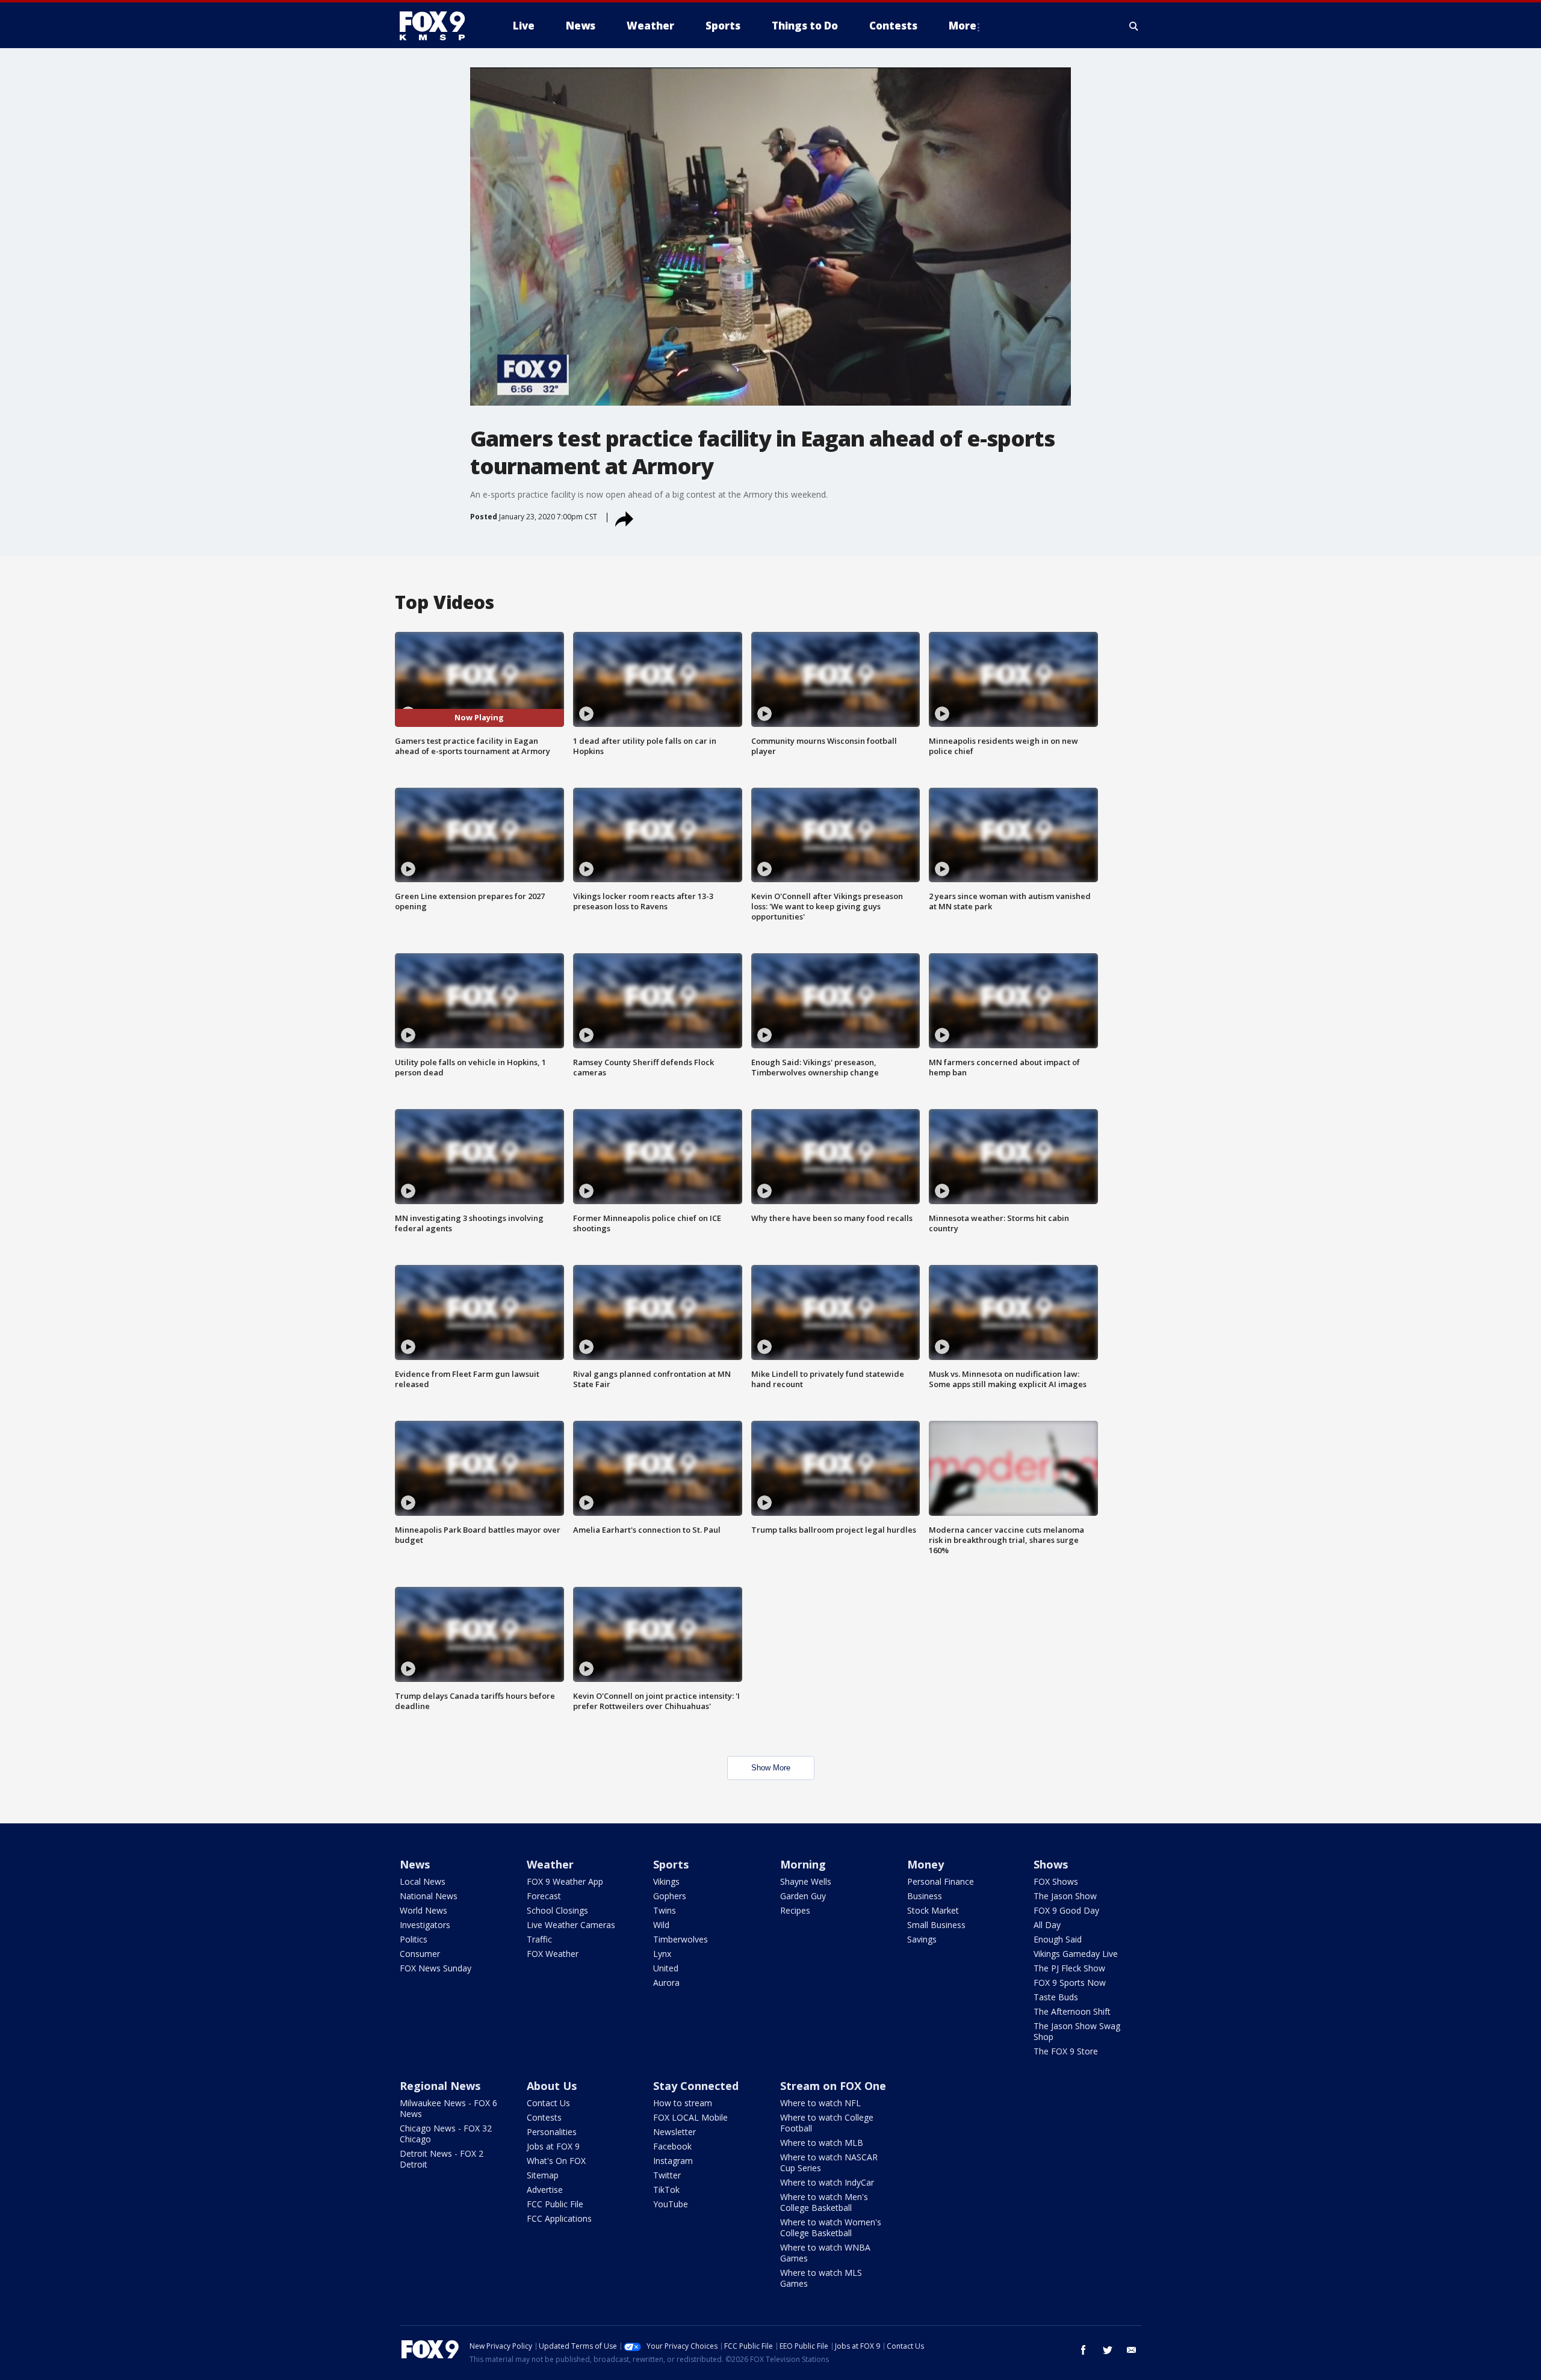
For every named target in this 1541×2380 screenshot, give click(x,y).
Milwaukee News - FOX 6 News (448, 2108)
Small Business (936, 1925)
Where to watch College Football (827, 2123)
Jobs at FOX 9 (553, 2146)
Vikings (666, 1881)
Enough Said (1058, 1939)
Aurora (666, 1983)
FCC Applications (559, 2218)
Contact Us (548, 2103)
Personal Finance (941, 1881)
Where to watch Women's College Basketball (831, 2227)
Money (926, 1864)
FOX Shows (1056, 1881)
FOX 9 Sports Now (1070, 1983)
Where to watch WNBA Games (825, 2253)
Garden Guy (803, 1896)
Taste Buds (1056, 1997)
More (963, 26)
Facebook (672, 2146)
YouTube (671, 2204)
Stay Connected (696, 2086)
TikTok (666, 2190)
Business (925, 1896)
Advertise (545, 2190)
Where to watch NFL (820, 2103)
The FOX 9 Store (1066, 2051)
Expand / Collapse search (1134, 26)
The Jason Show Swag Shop (1077, 2031)
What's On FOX (556, 2161)
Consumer (420, 1954)
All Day (1047, 1925)
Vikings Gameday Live (1076, 1954)
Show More (771, 1768)
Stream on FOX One (833, 2086)
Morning (803, 1864)
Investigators (425, 1925)
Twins (665, 1910)
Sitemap (543, 2175)
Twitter (667, 2175)
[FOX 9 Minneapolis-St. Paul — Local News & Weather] (439, 26)
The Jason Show (1065, 1896)
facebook (1084, 2350)
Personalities (552, 2132)
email (1132, 2350)
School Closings (557, 1910)
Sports (671, 1864)
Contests (544, 2117)
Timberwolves (681, 1939)
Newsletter (674, 2132)
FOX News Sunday (436, 1968)
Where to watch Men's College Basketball (824, 2202)
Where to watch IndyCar (827, 2182)
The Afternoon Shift (1072, 2011)
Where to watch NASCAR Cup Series (829, 2162)
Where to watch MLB (822, 2143)
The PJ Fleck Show (1069, 1968)
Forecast (544, 1896)
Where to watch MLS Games (821, 2278)
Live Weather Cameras (571, 1925)
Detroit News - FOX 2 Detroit (442, 2159)
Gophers (670, 1896)
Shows (1051, 1864)
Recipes (795, 1910)
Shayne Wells (806, 1881)
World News (423, 1910)
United (666, 1968)
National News (429, 1896)
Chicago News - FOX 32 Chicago (446, 2134)
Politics (414, 1939)
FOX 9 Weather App (565, 1881)
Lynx (662, 1954)
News (415, 1864)
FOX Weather (553, 1954)
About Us (552, 2086)
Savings (922, 1939)
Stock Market (933, 1910)
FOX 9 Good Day (1066, 1910)
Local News (423, 1881)
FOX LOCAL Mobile (690, 2117)
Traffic (539, 1939)
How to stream (683, 2103)
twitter (1108, 2350)
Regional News (440, 2086)
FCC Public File (555, 2204)
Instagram (673, 2161)
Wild (661, 1925)
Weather (550, 1864)
